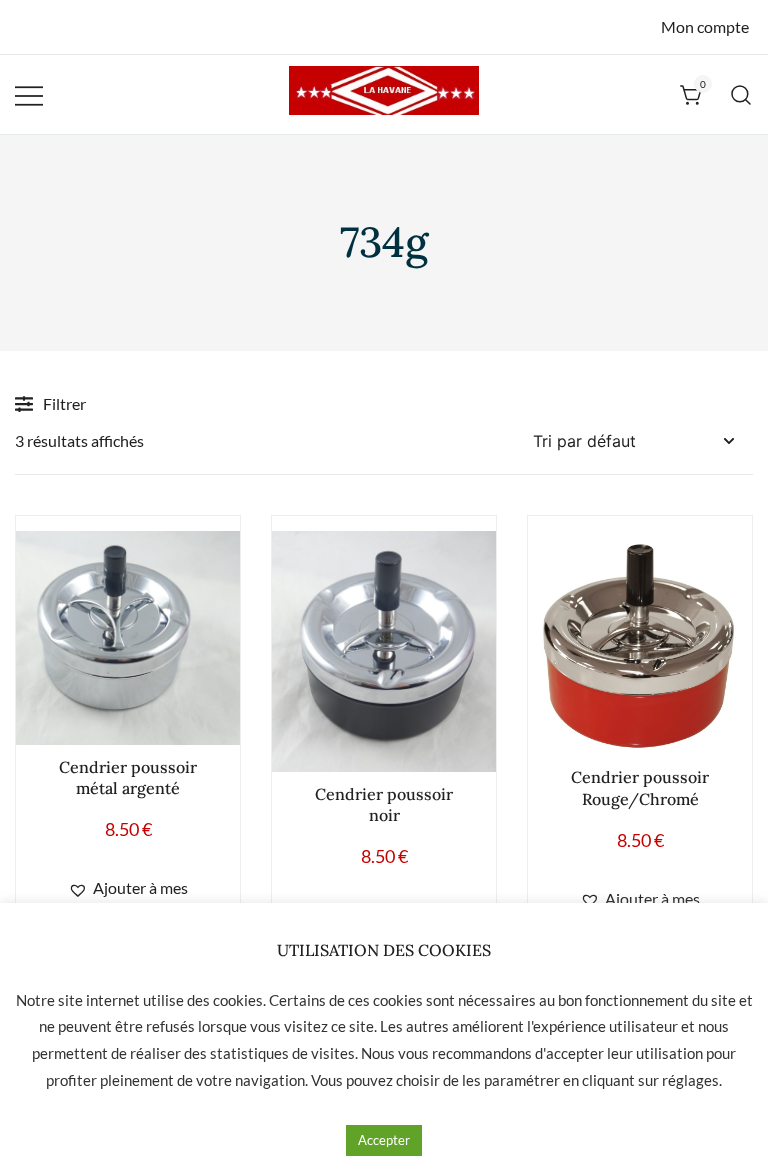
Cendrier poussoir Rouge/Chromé (640, 787)
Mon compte (705, 26)
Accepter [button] (384, 1140)
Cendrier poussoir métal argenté (128, 777)
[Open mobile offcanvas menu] (29, 94)
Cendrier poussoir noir (384, 804)
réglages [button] (690, 1080)
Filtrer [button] (64, 403)
